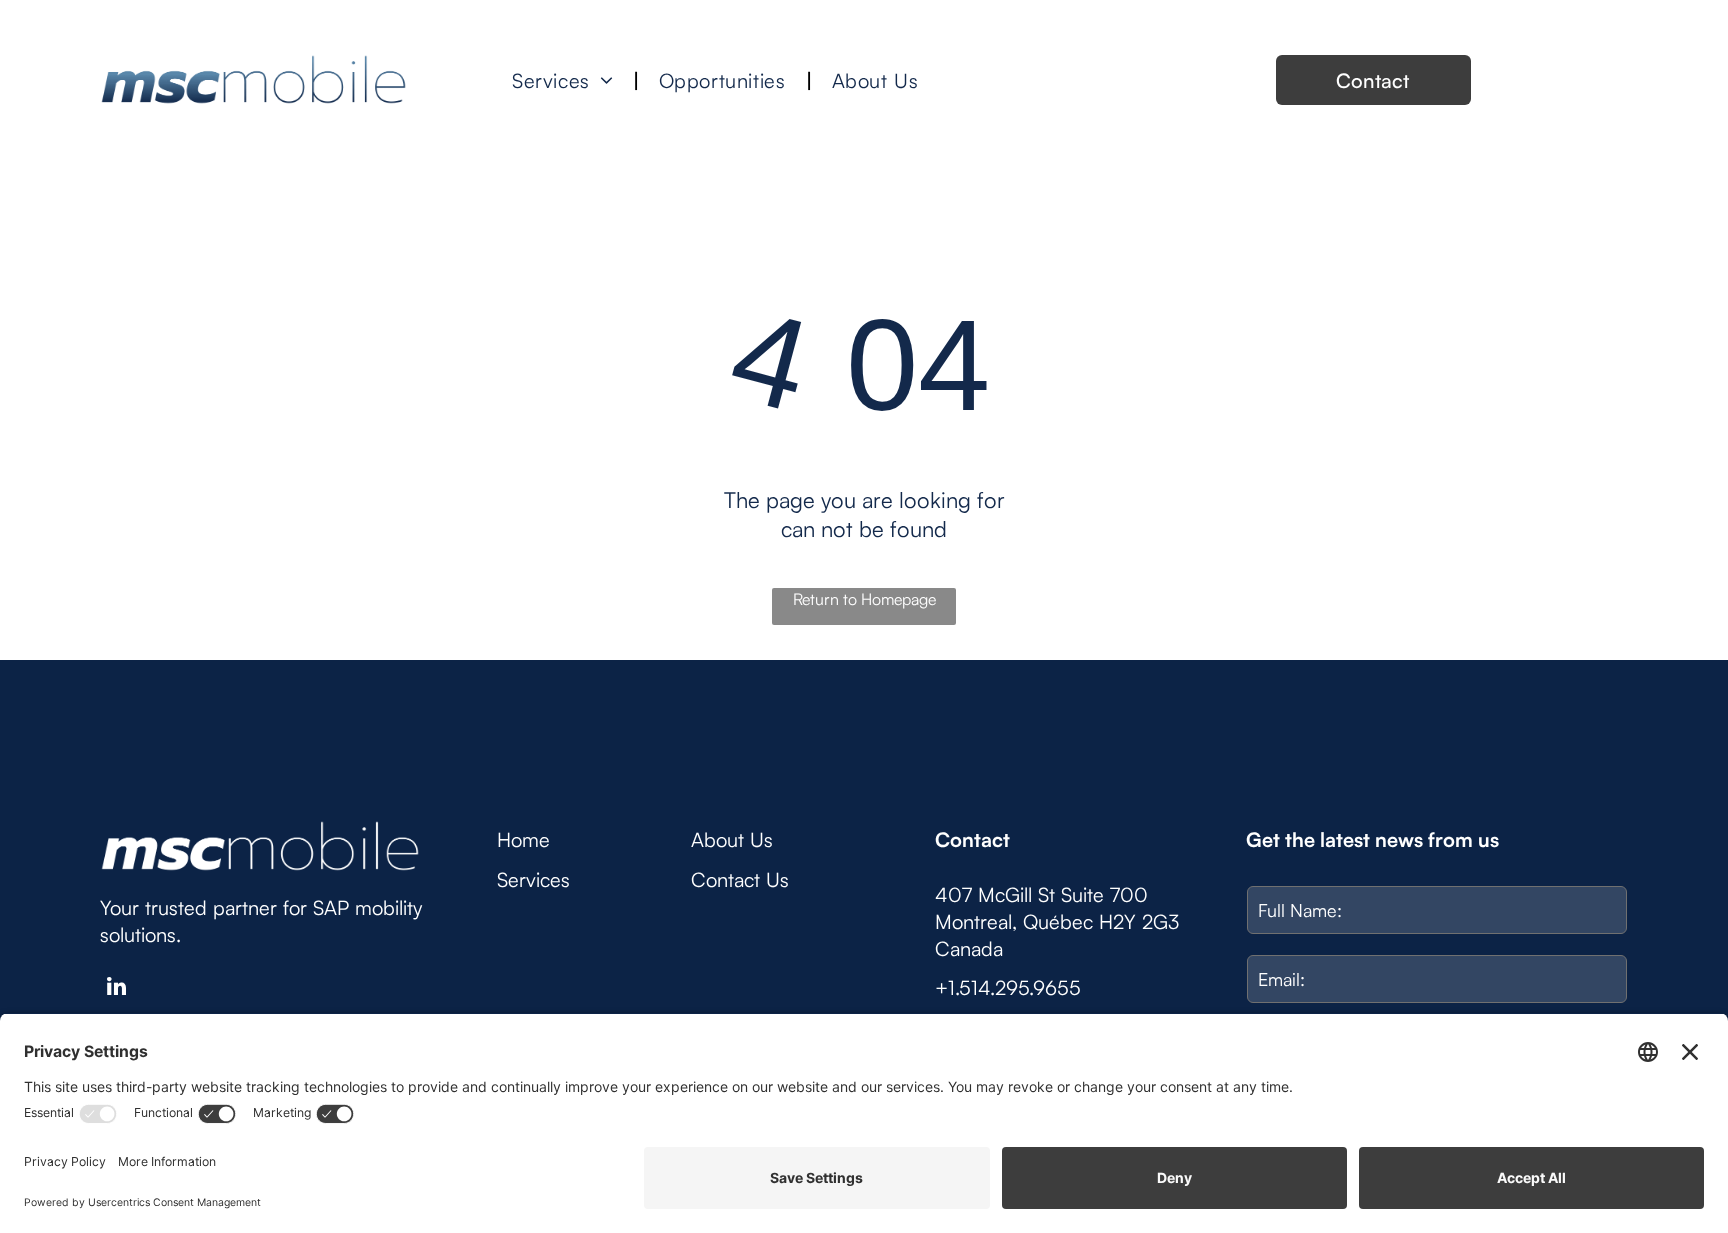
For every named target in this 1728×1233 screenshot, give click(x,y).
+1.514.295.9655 (1008, 987)
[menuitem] (565, 80)
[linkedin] (116, 989)
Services (533, 879)
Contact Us (740, 879)
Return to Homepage (864, 599)
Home (523, 839)
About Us (732, 839)
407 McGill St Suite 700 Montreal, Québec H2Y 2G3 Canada (1057, 921)
